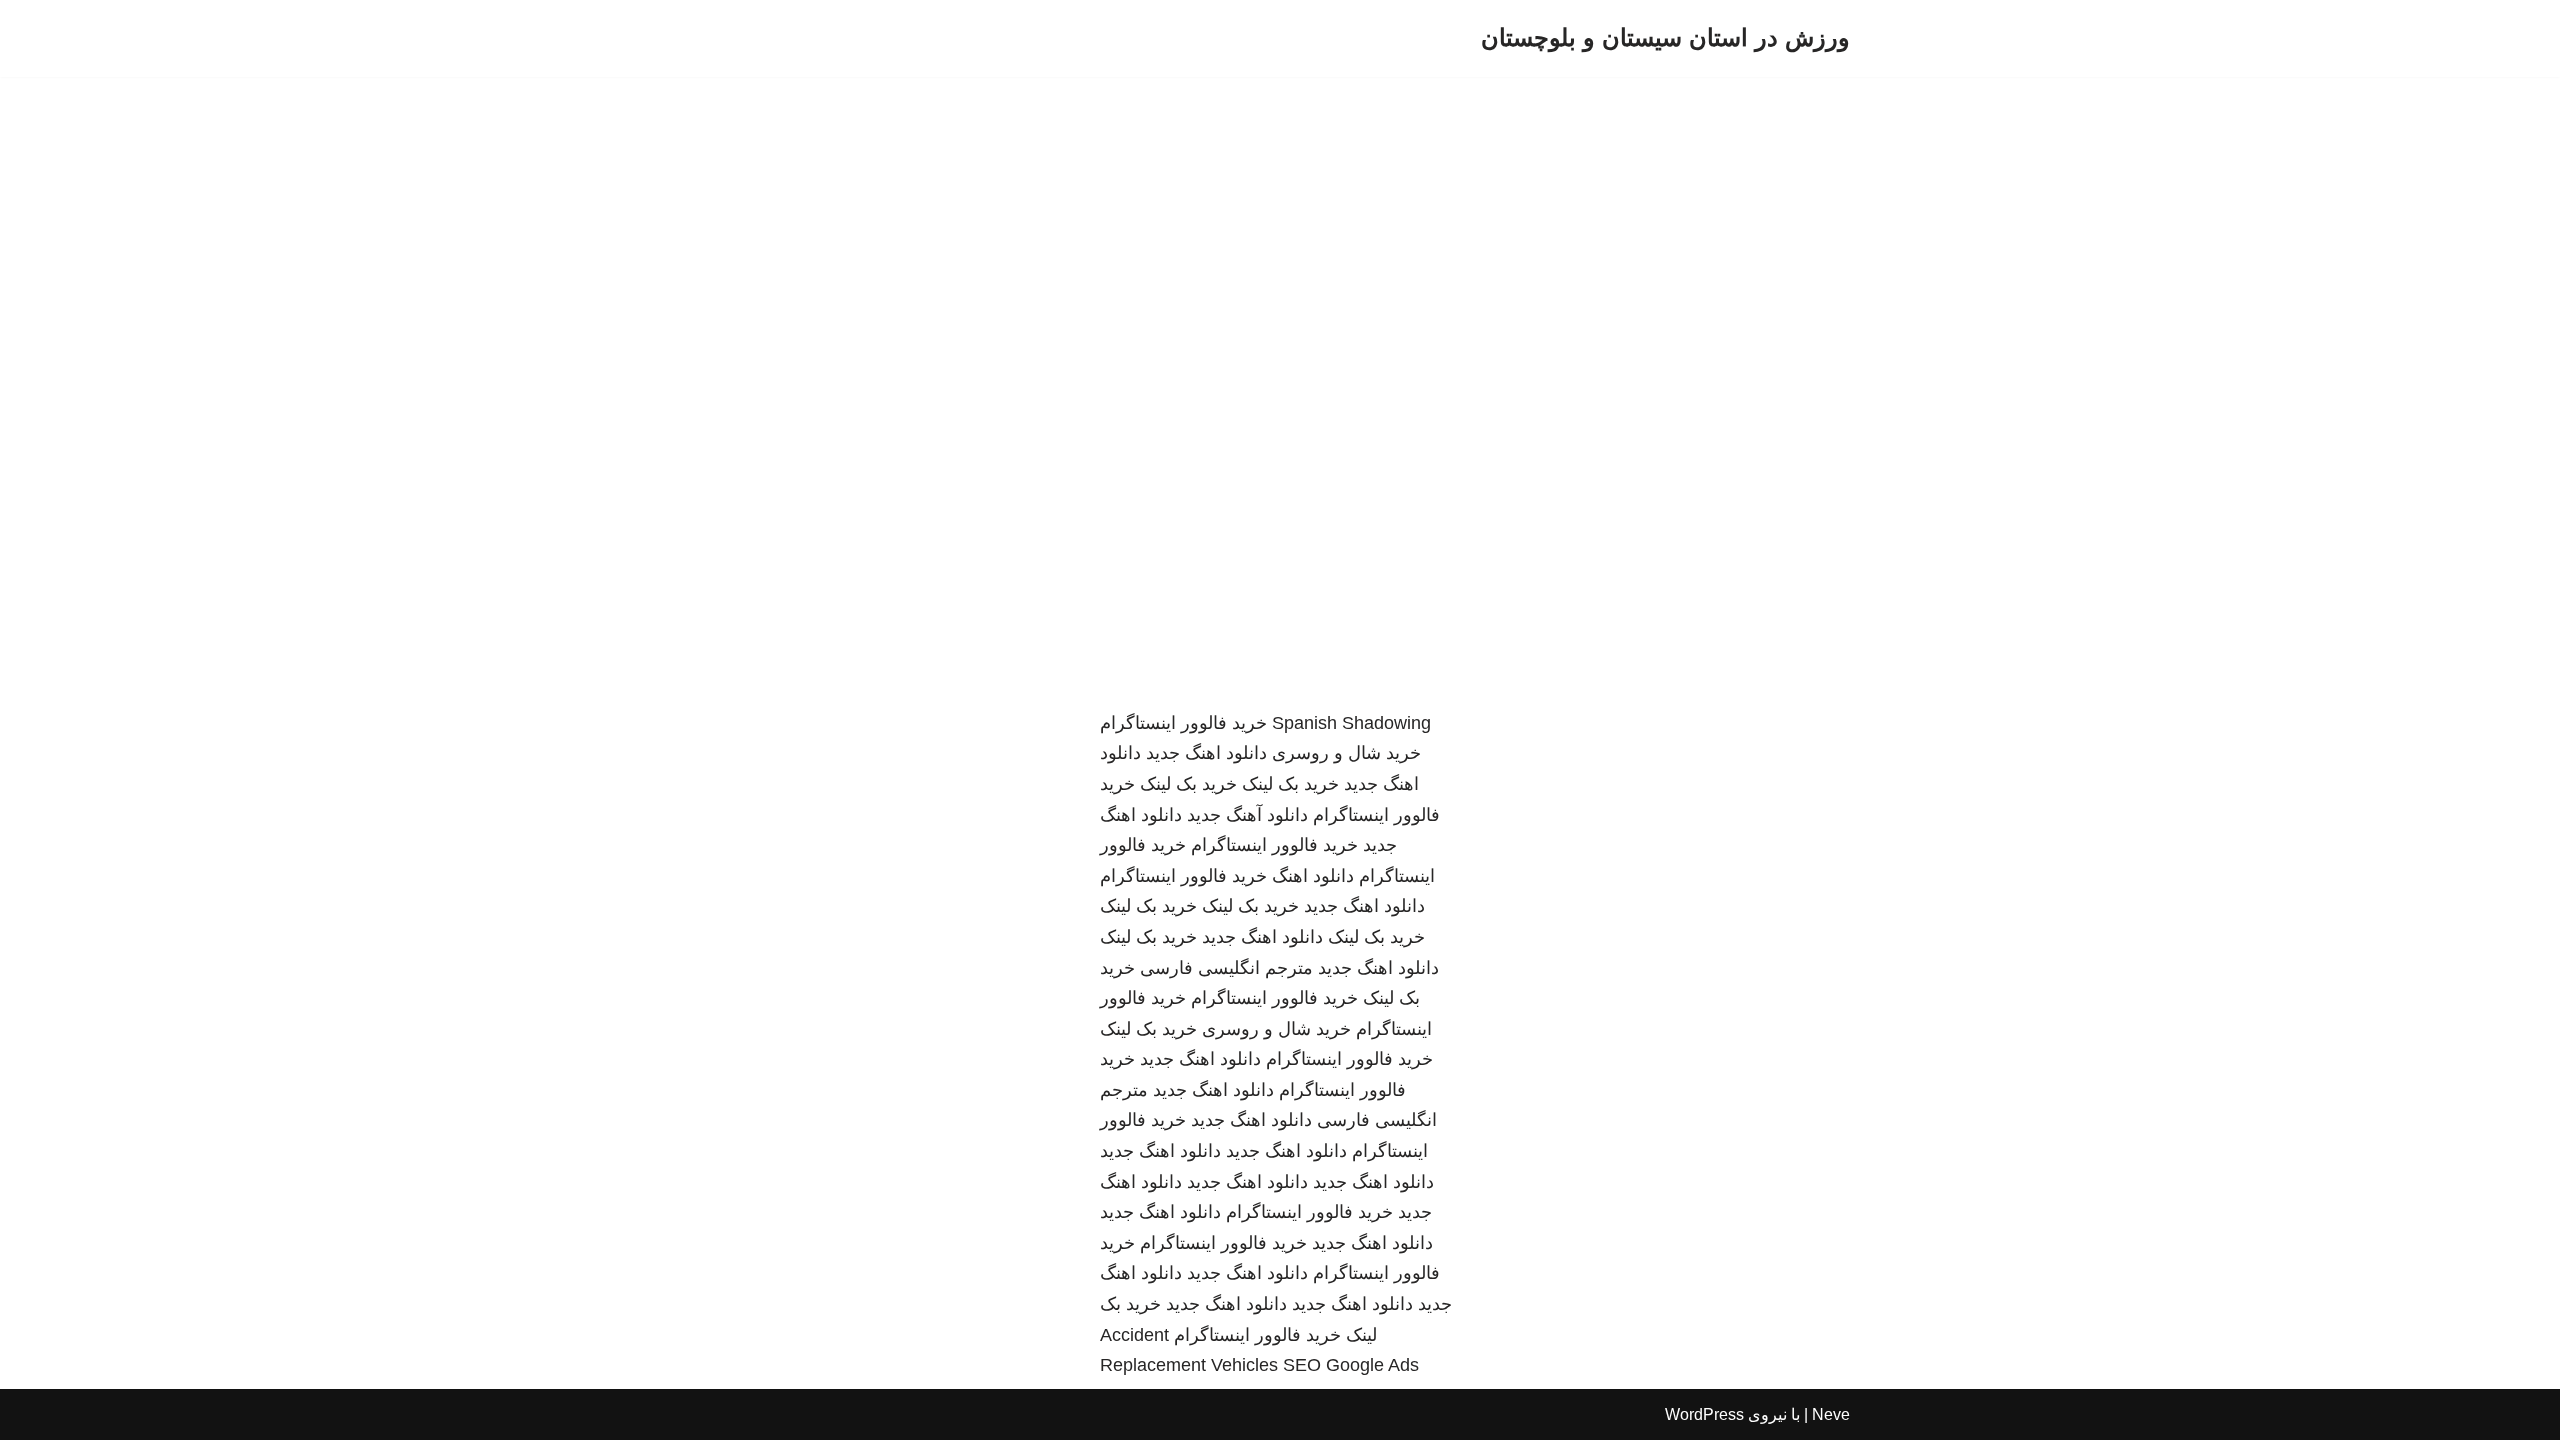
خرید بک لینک (1290, 784)
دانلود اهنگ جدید (1206, 753)
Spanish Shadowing (1351, 723)
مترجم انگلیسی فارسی (1226, 968)
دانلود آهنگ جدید (1247, 815)
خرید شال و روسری (1346, 753)
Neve (1831, 1414)
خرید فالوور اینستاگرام (1183, 723)
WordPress (1704, 1414)
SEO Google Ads (1351, 1365)
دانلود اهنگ (1313, 876)
